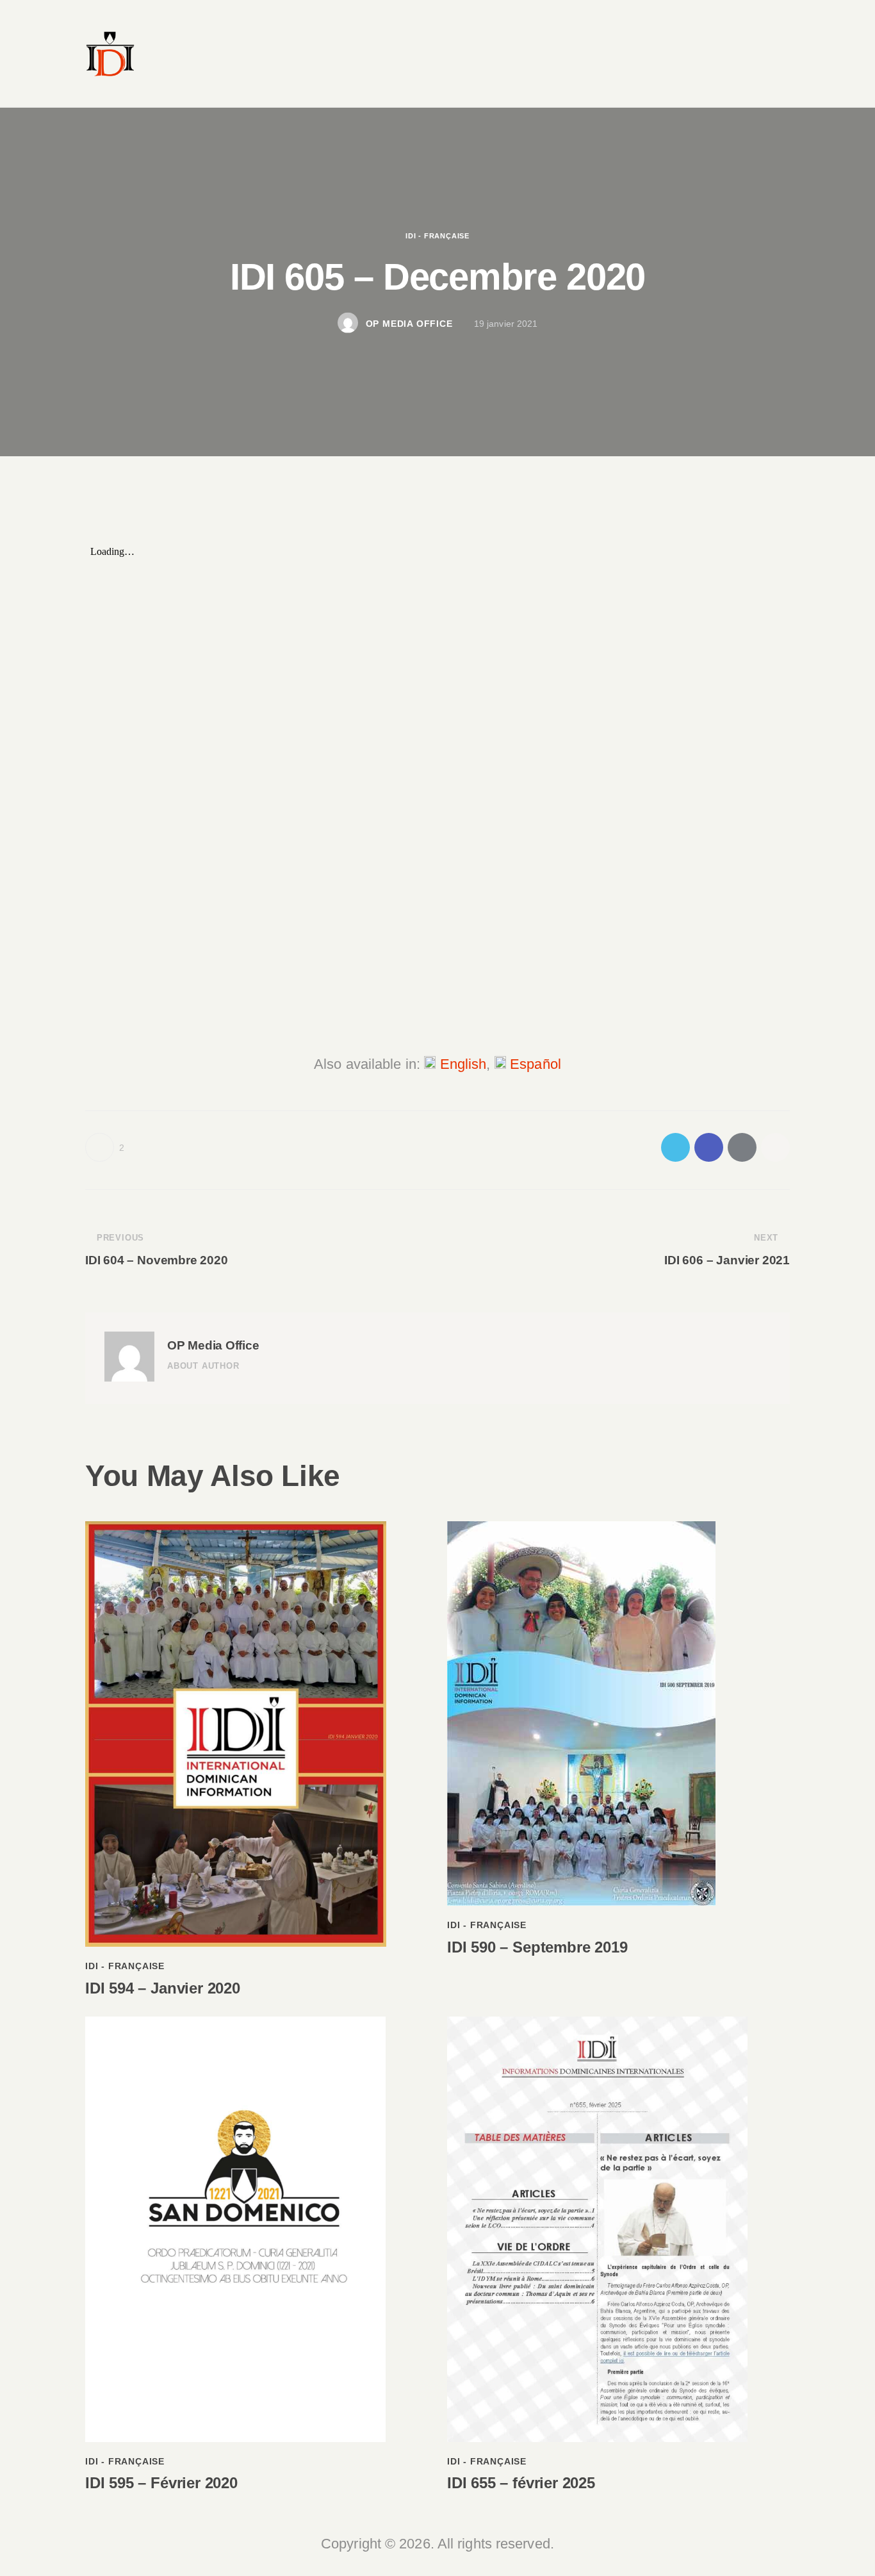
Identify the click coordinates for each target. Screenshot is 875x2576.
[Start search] (775, 79)
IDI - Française (437, 235)
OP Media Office (213, 1345)
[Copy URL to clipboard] (775, 1147)
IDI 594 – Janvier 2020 (163, 1988)
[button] (105, 1147)
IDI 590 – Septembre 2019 (537, 1947)
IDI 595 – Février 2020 (161, 2483)
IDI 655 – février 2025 (521, 2483)
